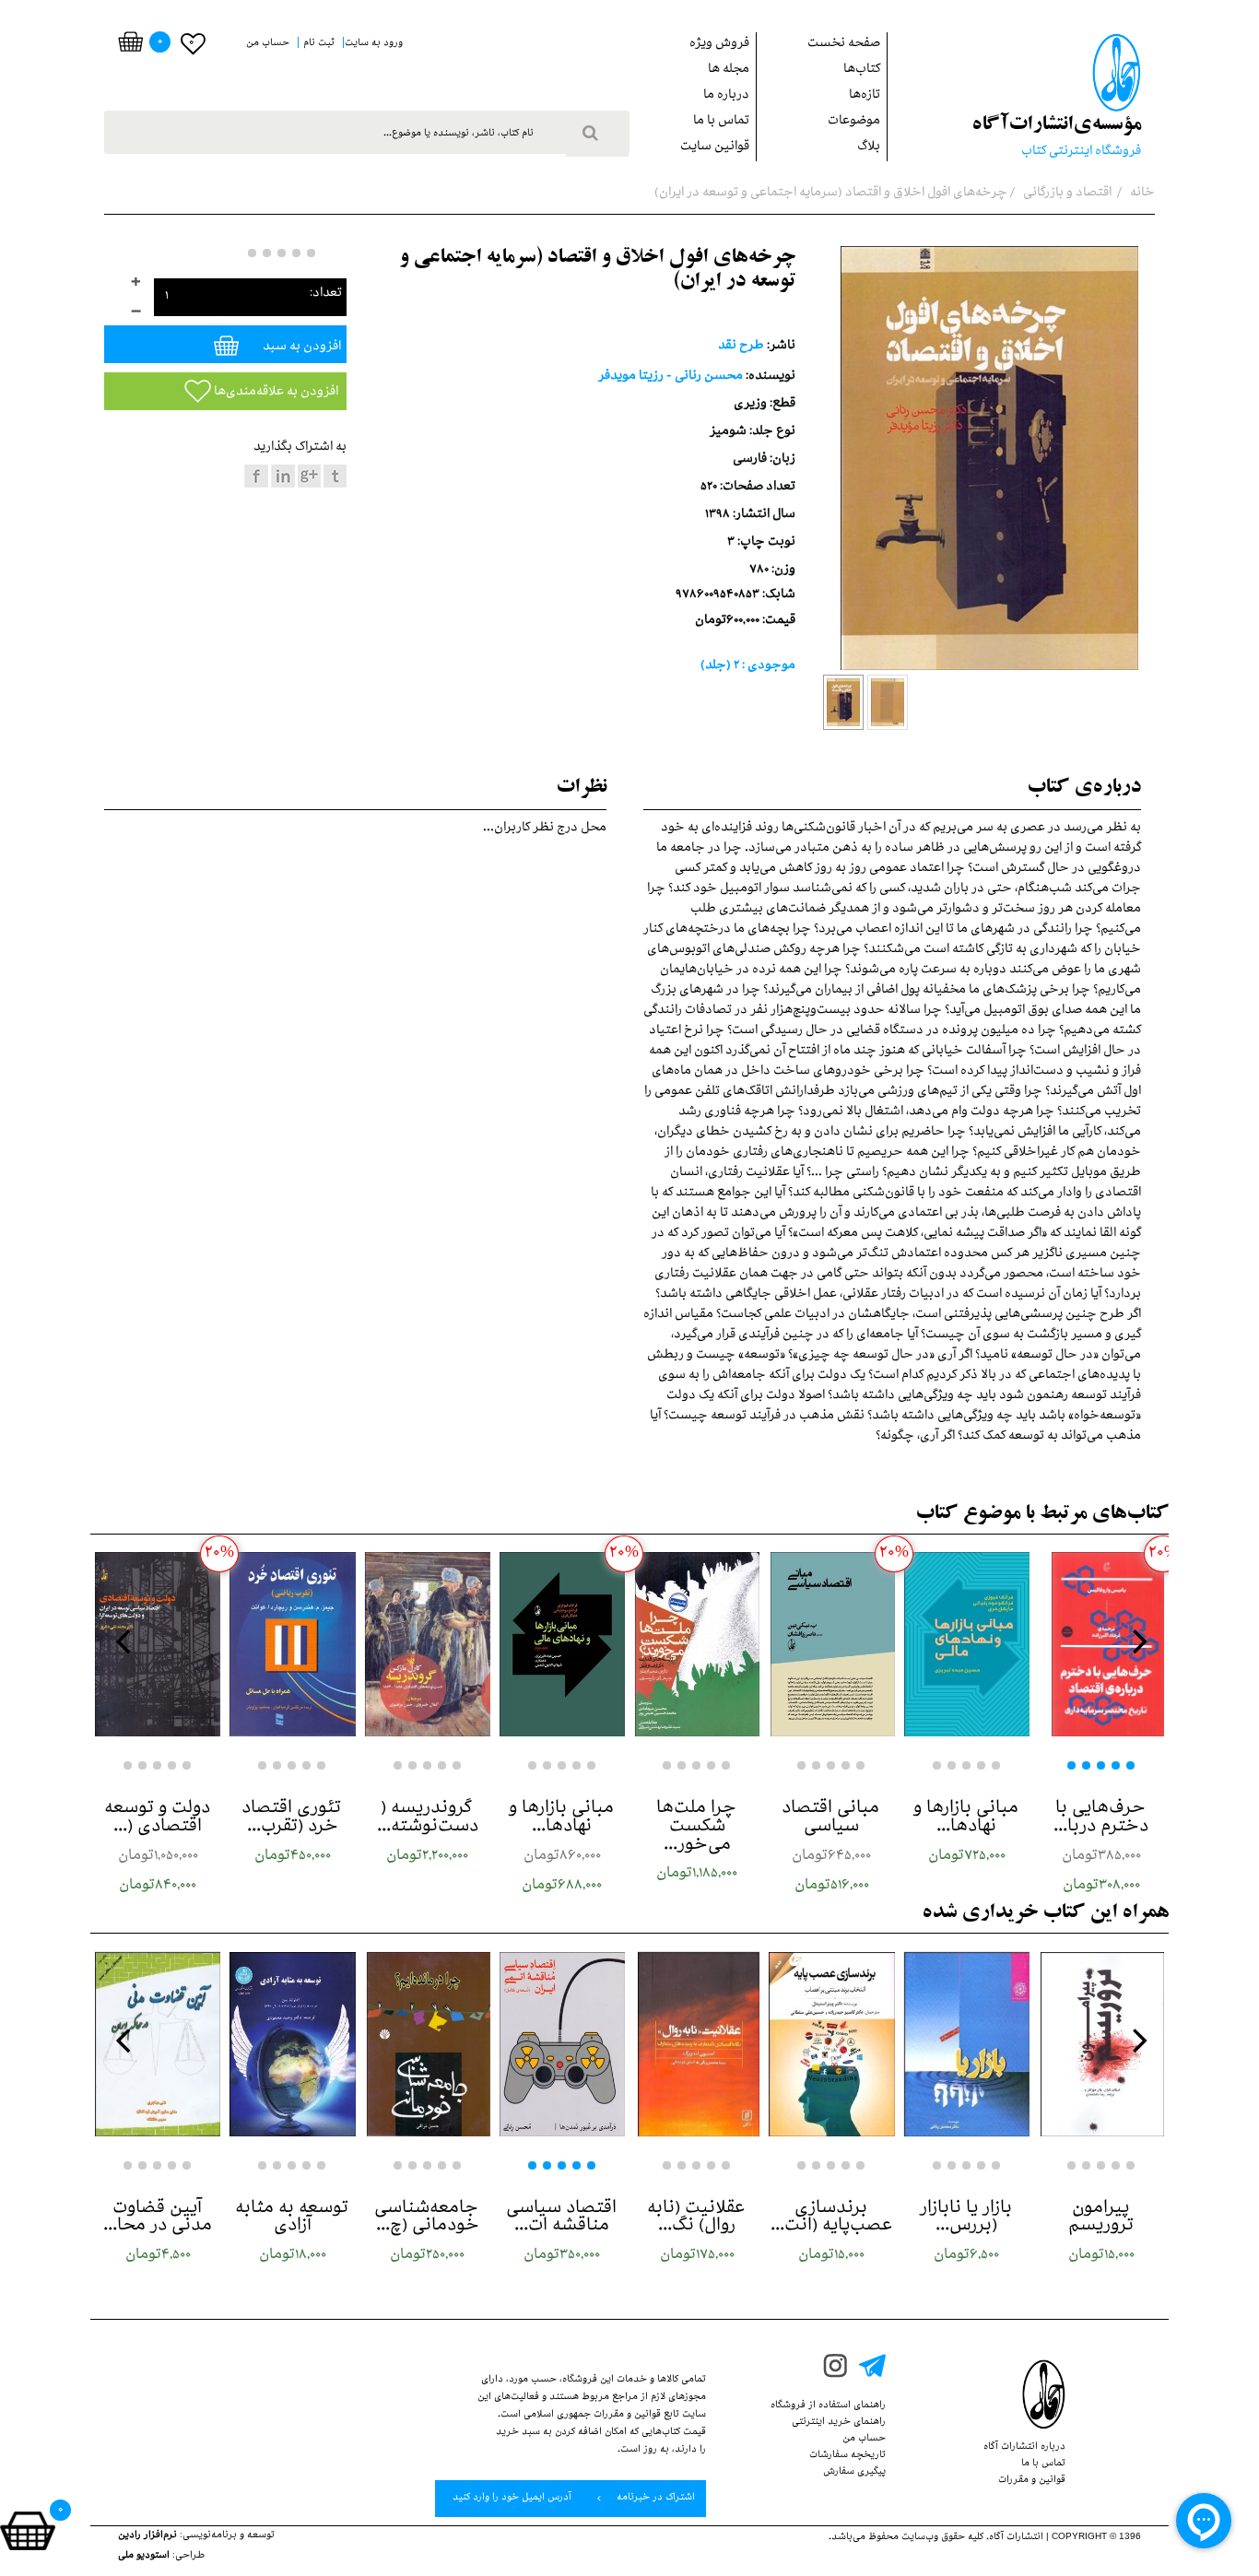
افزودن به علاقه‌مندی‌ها (275, 393)
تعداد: (326, 294)
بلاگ (869, 148)
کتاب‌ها (862, 71)
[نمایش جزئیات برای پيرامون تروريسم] (1101, 2044)
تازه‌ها (865, 96)
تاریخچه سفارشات (847, 2456)
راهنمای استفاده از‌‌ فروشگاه (828, 2406)
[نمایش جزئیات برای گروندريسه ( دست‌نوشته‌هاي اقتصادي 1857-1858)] (428, 1644)
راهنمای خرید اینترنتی (839, 2423)
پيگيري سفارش (854, 2473)
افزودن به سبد (300, 348)
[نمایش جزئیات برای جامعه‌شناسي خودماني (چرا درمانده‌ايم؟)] (428, 2044)
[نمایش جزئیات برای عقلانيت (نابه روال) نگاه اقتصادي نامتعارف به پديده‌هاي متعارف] (697, 2044)
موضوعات (854, 122)
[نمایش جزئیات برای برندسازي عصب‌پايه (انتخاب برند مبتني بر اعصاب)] (831, 2044)
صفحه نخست (844, 45)
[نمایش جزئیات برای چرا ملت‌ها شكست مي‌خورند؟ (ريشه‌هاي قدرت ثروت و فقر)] (697, 1644)
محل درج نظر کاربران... (545, 829)
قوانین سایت (715, 148)
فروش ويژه (719, 45)
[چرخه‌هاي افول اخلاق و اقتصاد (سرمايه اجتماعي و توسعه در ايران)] (843, 702)
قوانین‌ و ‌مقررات (1032, 2481)
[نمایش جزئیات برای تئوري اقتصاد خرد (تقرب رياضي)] (292, 1644)
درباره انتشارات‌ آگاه (1024, 2448)
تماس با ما (721, 122)
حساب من (864, 2440)
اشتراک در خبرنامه (654, 2499)
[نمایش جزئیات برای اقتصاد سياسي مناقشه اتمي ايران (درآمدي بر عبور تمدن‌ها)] (562, 2044)
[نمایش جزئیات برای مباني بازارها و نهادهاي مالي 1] (967, 1644)
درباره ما (726, 96)
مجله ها (729, 71)
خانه (1141, 194)
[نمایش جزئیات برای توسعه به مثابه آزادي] (292, 2044)
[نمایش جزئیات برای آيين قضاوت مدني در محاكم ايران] (158, 2044)
